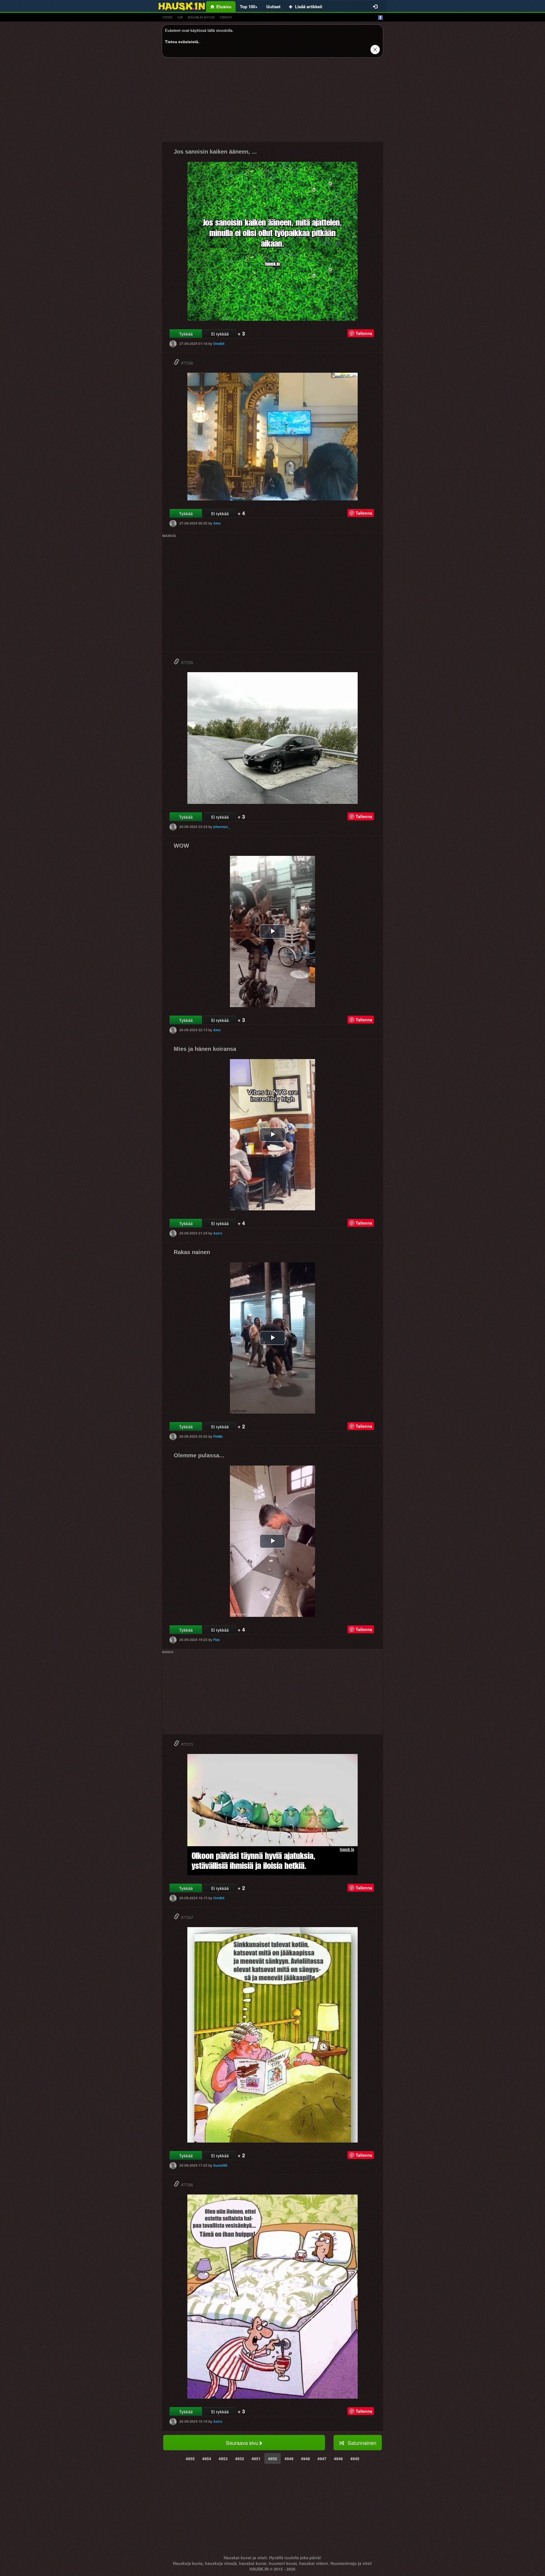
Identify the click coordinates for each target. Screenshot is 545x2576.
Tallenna (364, 333)
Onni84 (219, 343)
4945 (355, 2458)
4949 (289, 2458)
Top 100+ (249, 7)
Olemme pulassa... (199, 1455)
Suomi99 (220, 2165)
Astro (218, 1233)
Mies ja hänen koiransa (205, 1049)
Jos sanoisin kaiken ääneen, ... (215, 152)
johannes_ (222, 827)
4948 (305, 2458)
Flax (217, 1640)
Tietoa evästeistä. (182, 42)
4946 (338, 2458)
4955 (190, 2458)
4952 (240, 2458)
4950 (272, 2458)
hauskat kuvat (201, 17)
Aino (217, 523)
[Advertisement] (272, 102)
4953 (223, 2458)
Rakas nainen (192, 1252)
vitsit (167, 17)
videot (226, 17)
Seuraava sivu (242, 2443)
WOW (181, 846)
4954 (207, 2458)
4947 (322, 2458)
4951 (256, 2458)
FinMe (218, 1436)
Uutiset (273, 7)
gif (180, 17)
